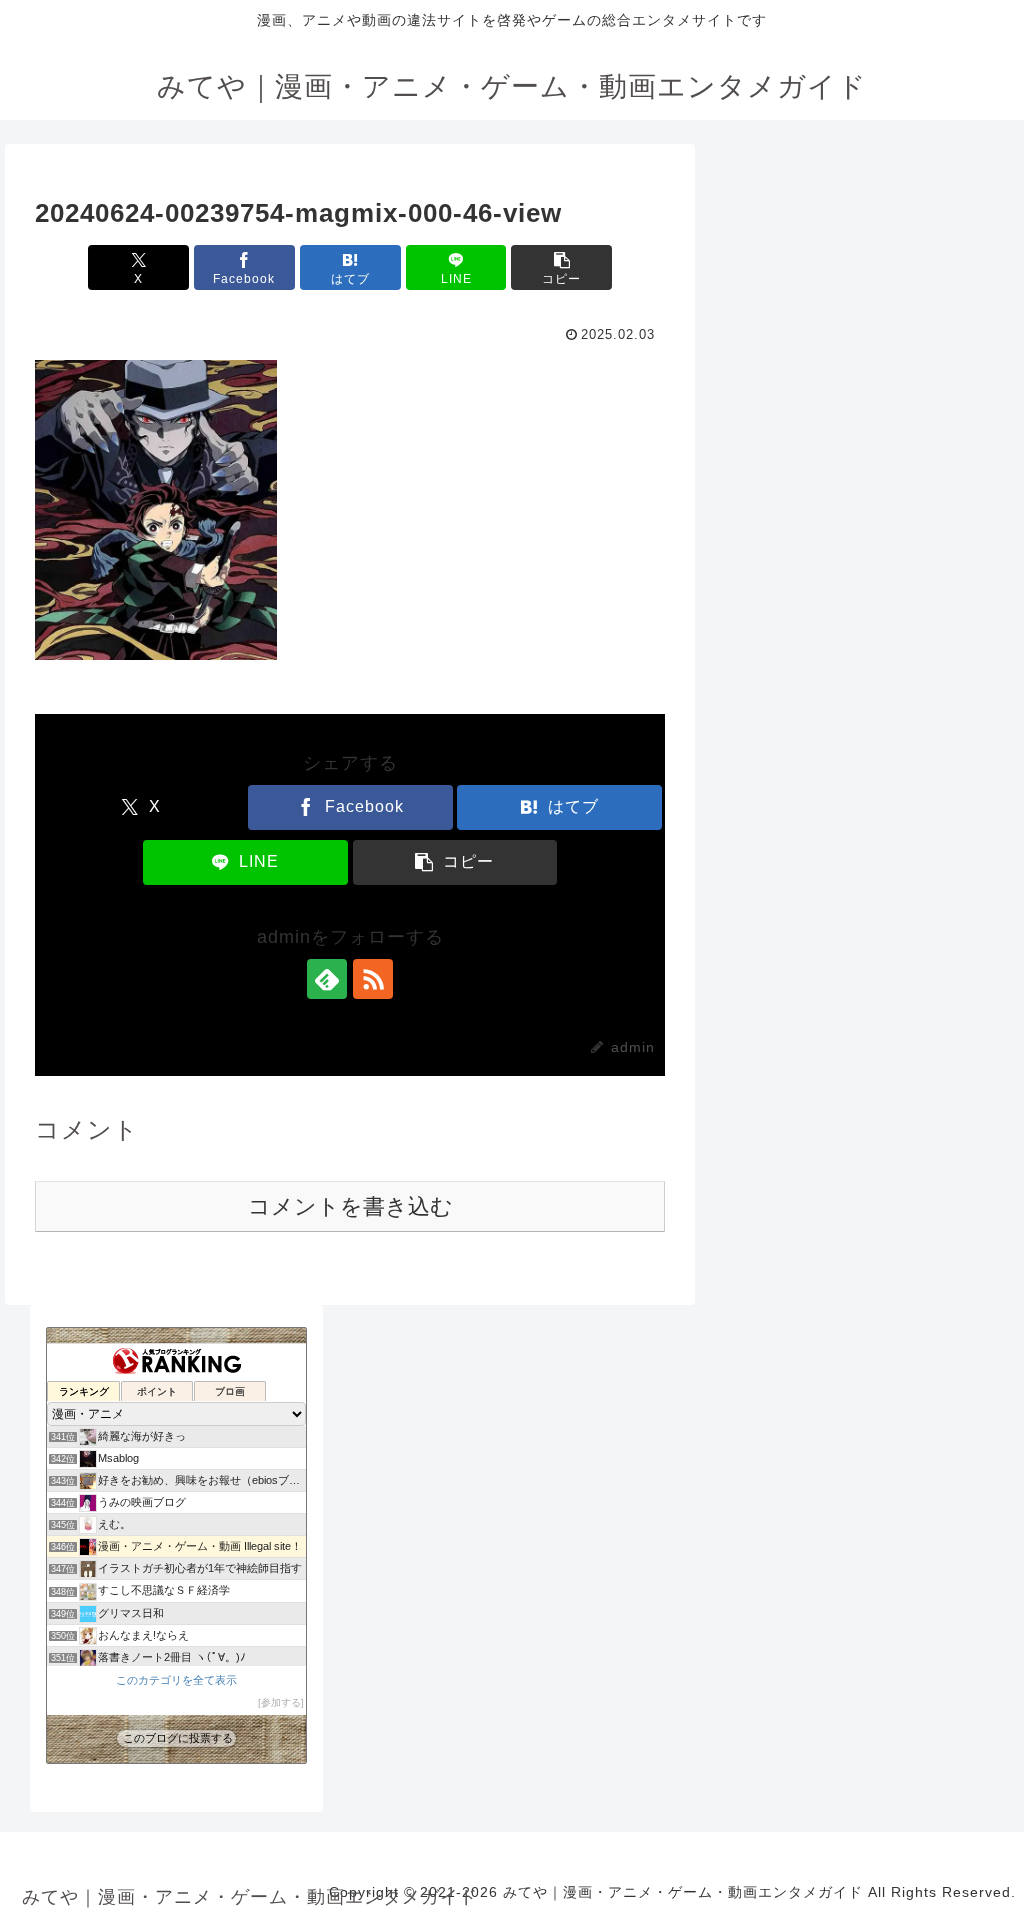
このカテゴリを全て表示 (176, 1680)
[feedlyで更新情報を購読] (327, 979)
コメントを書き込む (350, 1206)
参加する (281, 1702)
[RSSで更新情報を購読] (373, 979)
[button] (561, 267)
